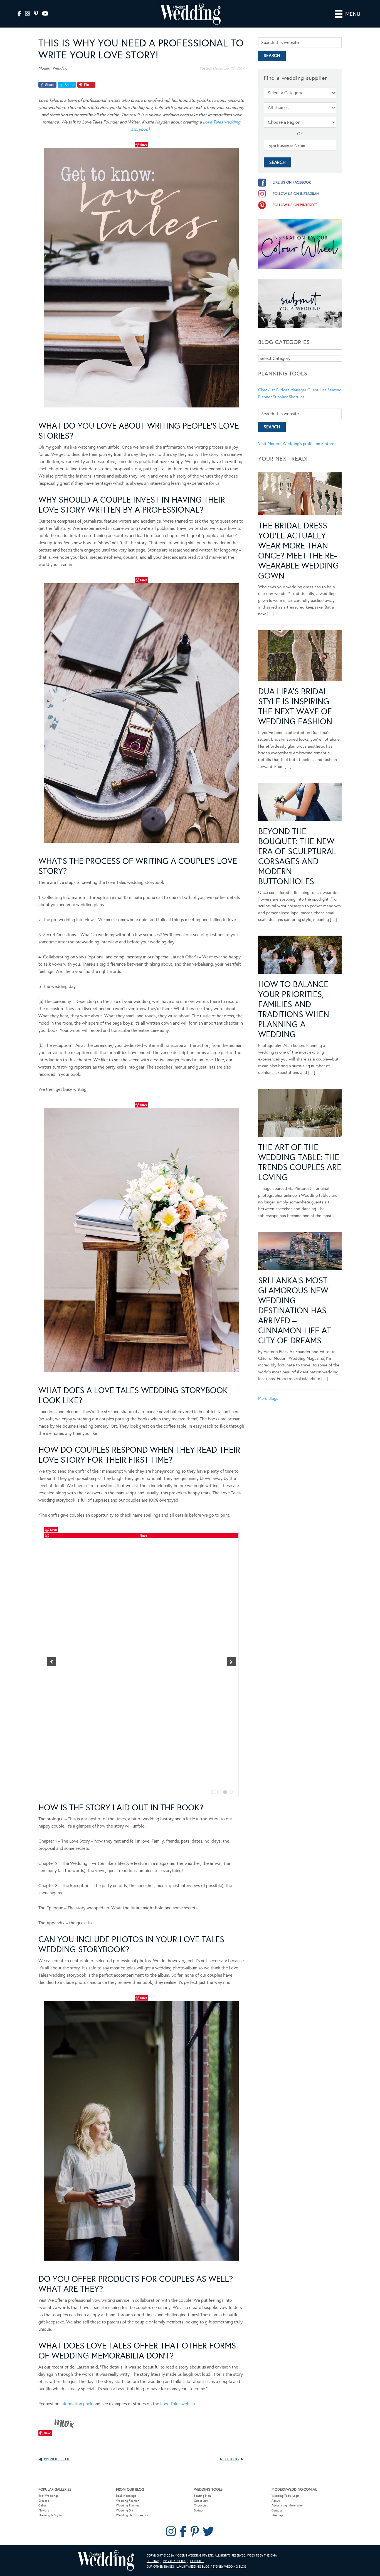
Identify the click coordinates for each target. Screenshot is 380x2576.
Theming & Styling (51, 2515)
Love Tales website (178, 2404)
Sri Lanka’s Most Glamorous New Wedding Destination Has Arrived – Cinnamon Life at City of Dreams (295, 1311)
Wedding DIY (125, 2511)
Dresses (44, 2501)
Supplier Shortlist (289, 397)
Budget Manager (291, 390)
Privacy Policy (174, 2561)
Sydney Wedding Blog (229, 2567)
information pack (76, 2404)
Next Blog (229, 2459)
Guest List (317, 390)
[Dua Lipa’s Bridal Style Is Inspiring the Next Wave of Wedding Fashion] (300, 657)
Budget (199, 2511)
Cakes (42, 2505)
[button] (51, 1662)
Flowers (44, 2511)
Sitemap (277, 2515)
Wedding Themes (128, 2505)
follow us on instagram (296, 194)
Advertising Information (288, 2505)
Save (144, 144)
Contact (277, 2511)
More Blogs (268, 1398)
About (276, 2501)
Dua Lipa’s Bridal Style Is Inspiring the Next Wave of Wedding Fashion (295, 706)
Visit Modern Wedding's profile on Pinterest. (298, 444)
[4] (231, 1792)
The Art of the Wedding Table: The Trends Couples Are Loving (300, 1162)
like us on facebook (292, 182)
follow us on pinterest (295, 205)
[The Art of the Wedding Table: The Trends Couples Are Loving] (300, 1114)
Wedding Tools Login (286, 2496)
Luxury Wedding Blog (193, 2567)
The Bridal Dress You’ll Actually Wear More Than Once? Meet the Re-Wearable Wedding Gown (298, 551)
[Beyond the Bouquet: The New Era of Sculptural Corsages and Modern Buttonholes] (300, 803)
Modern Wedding (105, 2561)
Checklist (267, 390)
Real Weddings (48, 2496)
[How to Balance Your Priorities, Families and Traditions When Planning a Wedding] (300, 956)
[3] (225, 1792)
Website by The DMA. (262, 2556)
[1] (213, 1792)
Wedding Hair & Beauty (132, 2515)
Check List (201, 2505)
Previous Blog (57, 2459)
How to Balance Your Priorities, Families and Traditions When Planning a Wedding (294, 1009)
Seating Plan (202, 2496)
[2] (219, 1792)
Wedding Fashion (128, 2501)
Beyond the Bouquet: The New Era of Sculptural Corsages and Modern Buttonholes (297, 856)
